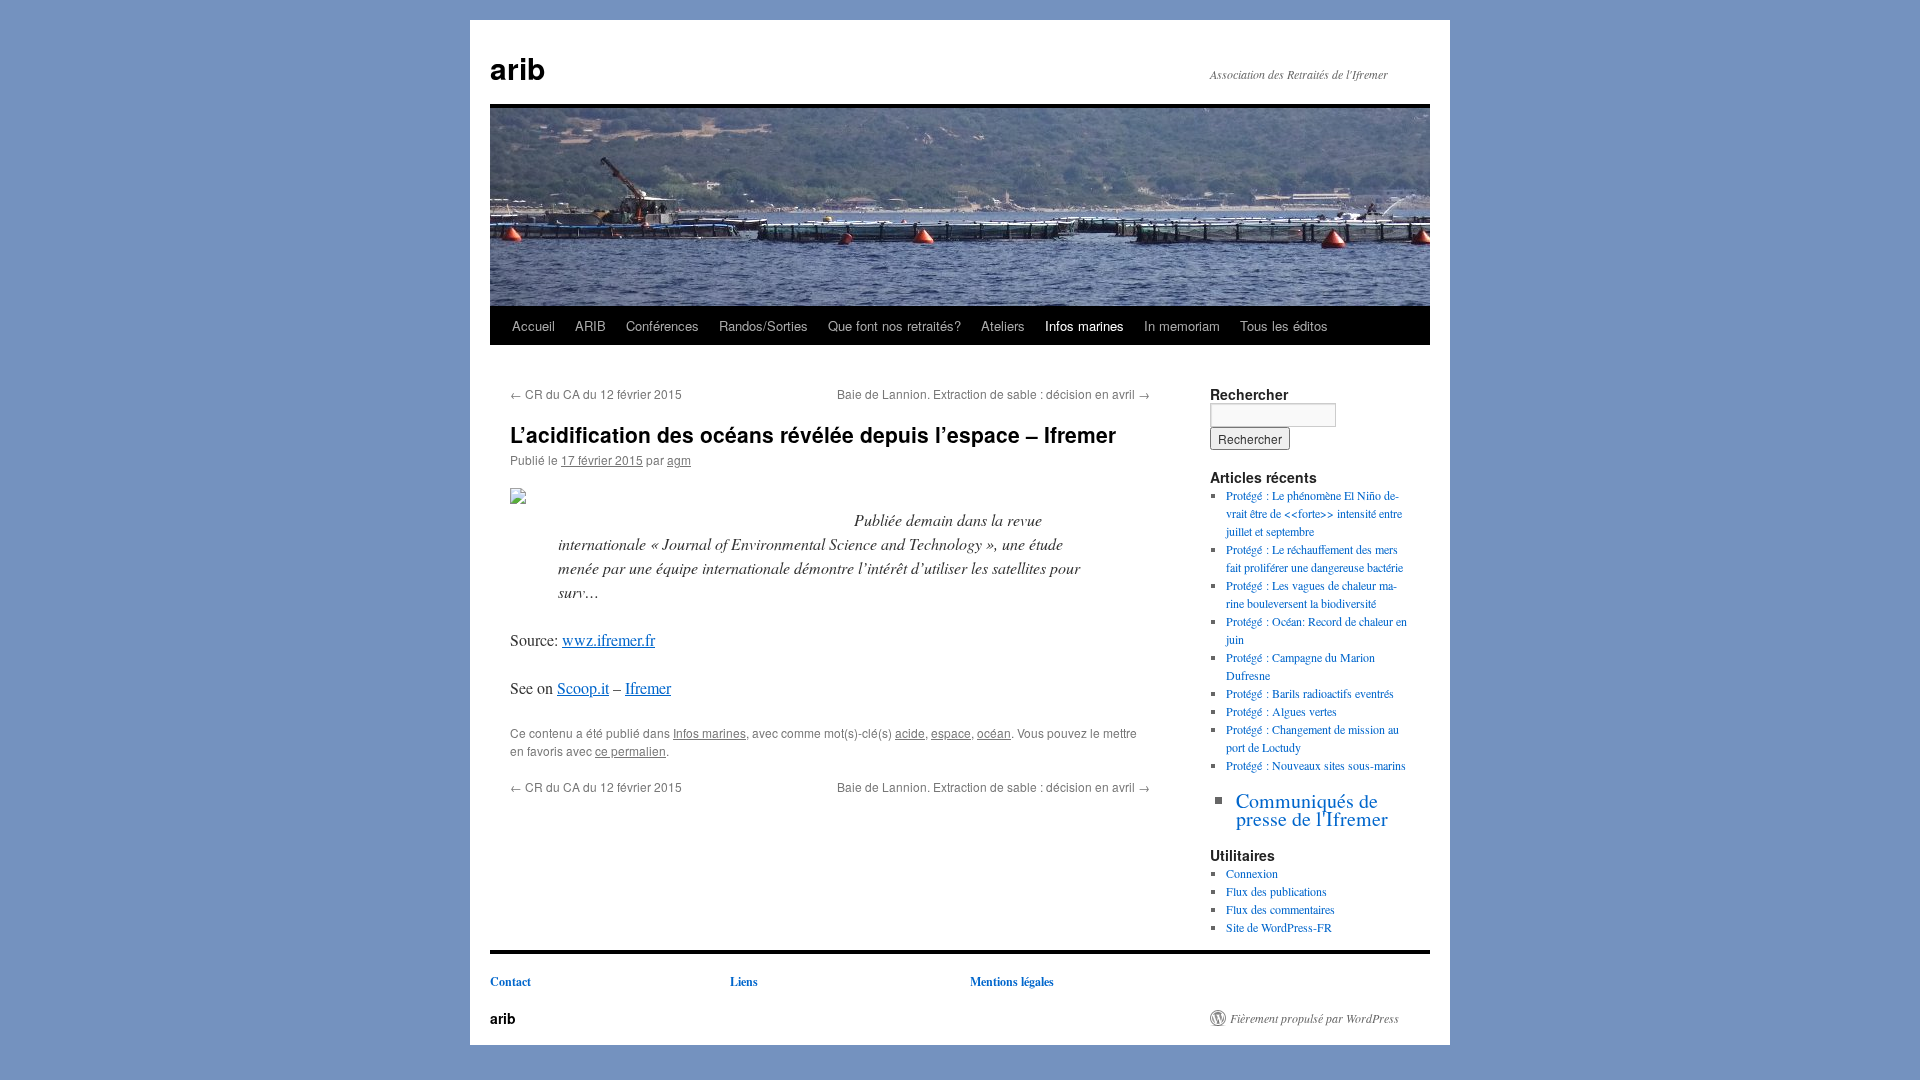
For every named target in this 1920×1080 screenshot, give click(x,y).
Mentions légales (1012, 981)
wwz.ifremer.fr (608, 639)
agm (679, 459)
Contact (510, 981)
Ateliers (1003, 325)
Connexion (1252, 873)
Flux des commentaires (1280, 909)
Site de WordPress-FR (1279, 927)
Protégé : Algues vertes (1281, 711)
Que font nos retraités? (894, 325)
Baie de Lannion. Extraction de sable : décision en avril (993, 393)
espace (951, 732)
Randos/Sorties (763, 325)
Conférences (662, 325)
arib (517, 67)
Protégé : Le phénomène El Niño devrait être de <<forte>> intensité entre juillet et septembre (1314, 513)
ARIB (590, 325)
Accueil (533, 325)
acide (910, 732)
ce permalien (630, 750)
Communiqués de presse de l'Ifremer (1312, 809)
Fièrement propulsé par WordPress (1314, 1018)
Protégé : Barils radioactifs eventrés (1310, 693)
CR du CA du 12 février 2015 (596, 393)
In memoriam (1182, 325)
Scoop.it (583, 687)
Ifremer (648, 687)
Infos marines (1084, 325)
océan (994, 732)
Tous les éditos (1284, 325)
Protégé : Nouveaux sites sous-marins (1316, 765)
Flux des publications (1276, 891)
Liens (744, 981)
